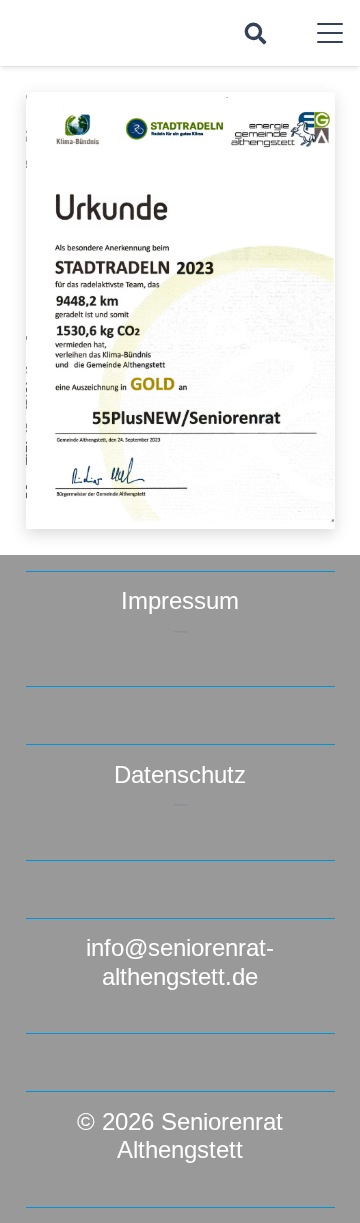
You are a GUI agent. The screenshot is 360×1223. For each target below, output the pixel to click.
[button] (255, 33)
